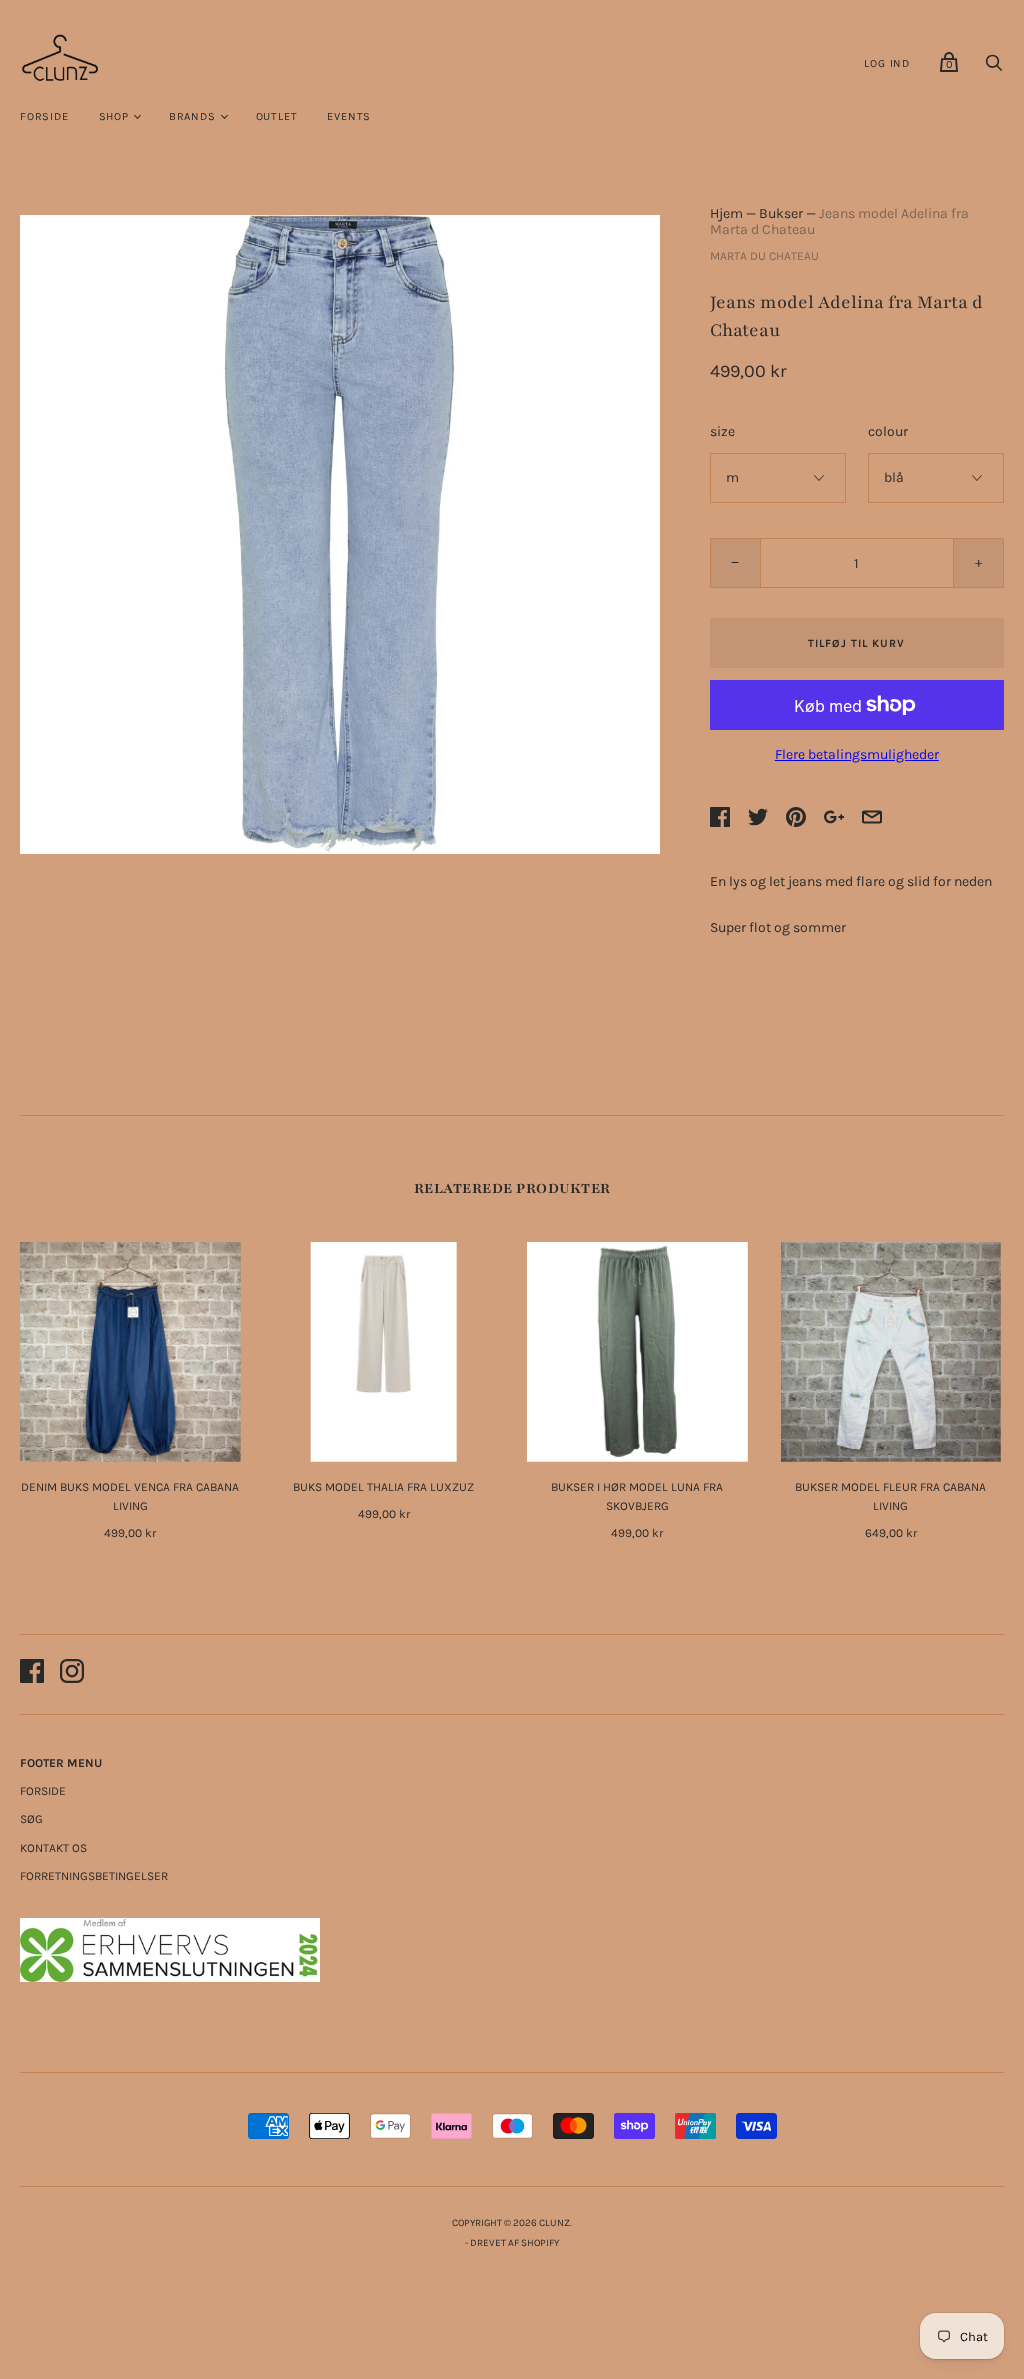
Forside (44, 116)
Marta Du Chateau (764, 256)
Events (349, 116)
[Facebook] (32, 1674)
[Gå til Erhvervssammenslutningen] (170, 1977)
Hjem (726, 213)
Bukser (781, 213)
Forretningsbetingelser (94, 1876)
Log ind (887, 63)
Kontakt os (53, 1848)
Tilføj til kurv (856, 643)
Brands (192, 116)
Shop (114, 116)
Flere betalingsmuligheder (857, 754)
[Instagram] (72, 1674)
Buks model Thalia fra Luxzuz (383, 1487)
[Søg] (994, 68)
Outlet (277, 116)
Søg (31, 1819)
